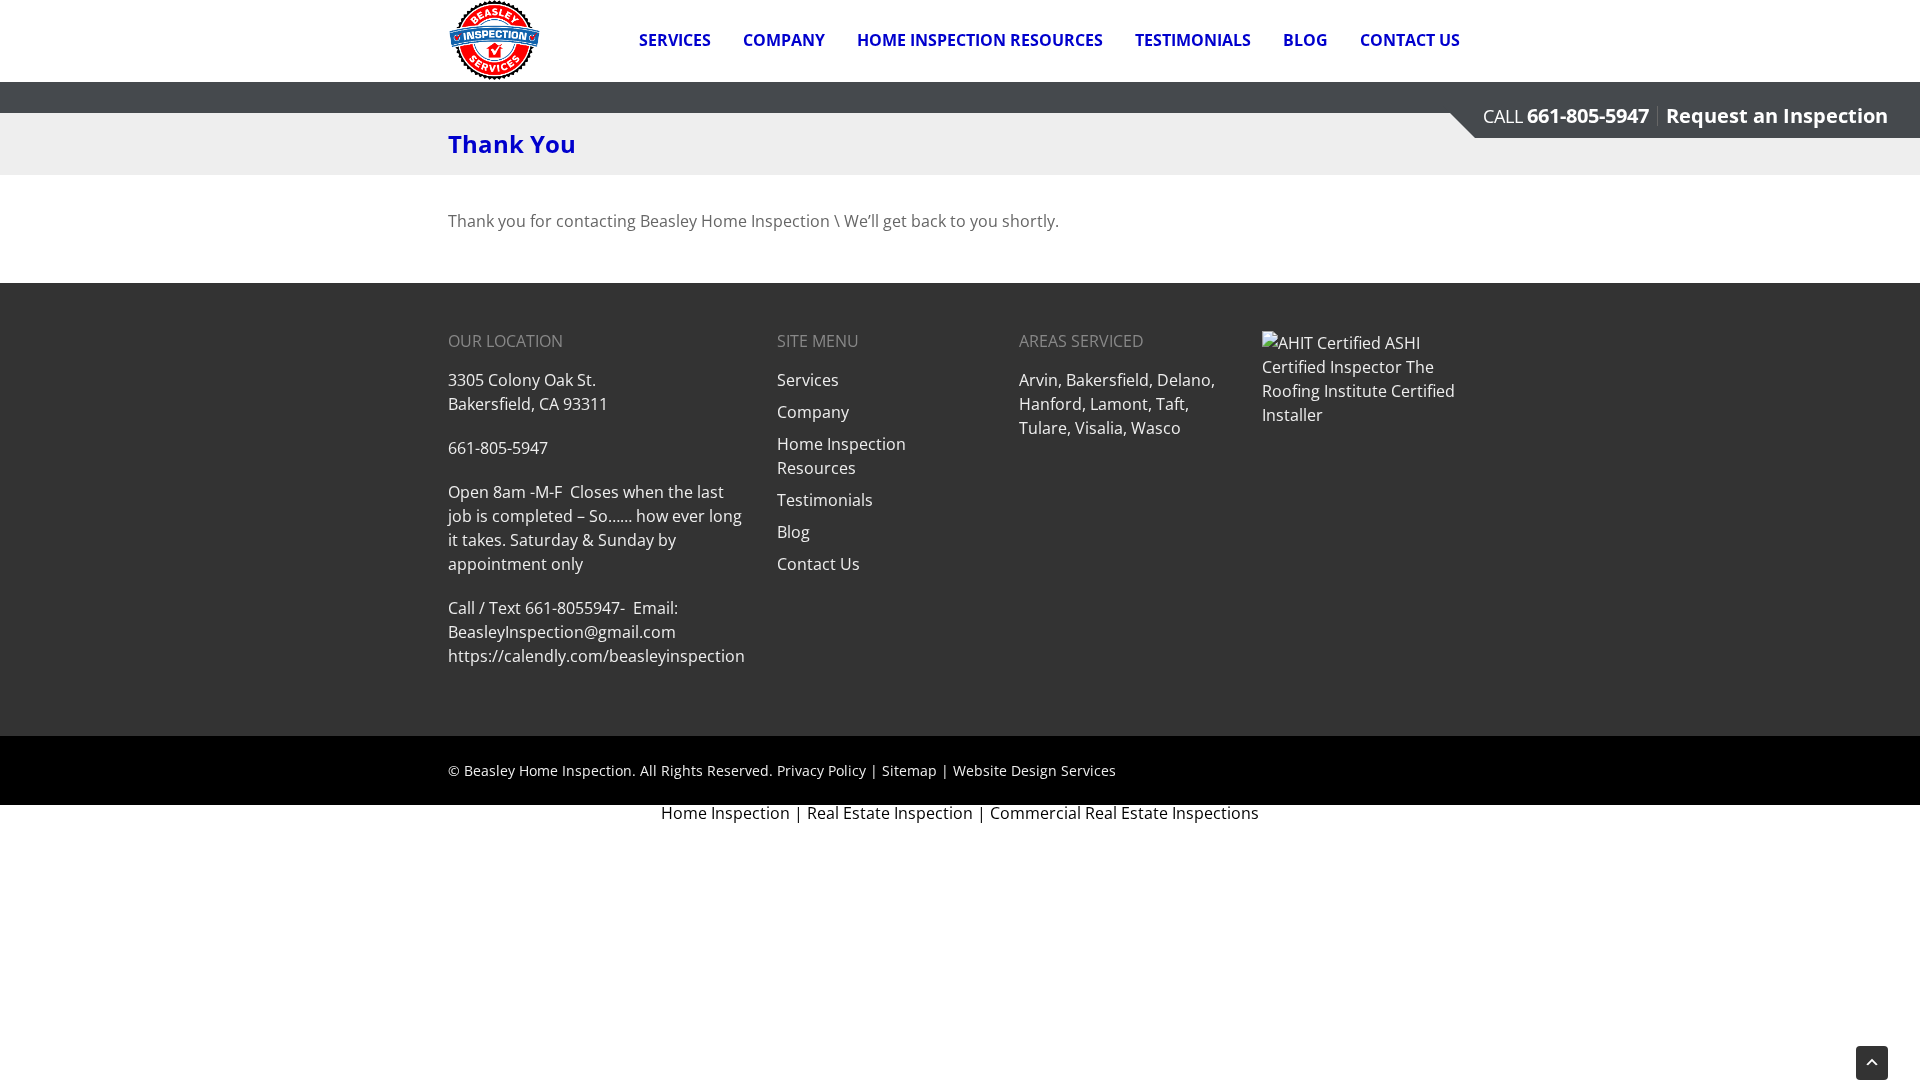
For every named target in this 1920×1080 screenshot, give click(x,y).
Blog (1305, 40)
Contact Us (1410, 40)
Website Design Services (1034, 770)
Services (675, 40)
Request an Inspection (1777, 115)
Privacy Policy (821, 770)
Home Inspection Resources (980, 40)
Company (784, 40)
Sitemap (909, 770)
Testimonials (1193, 40)
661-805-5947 (1588, 115)
